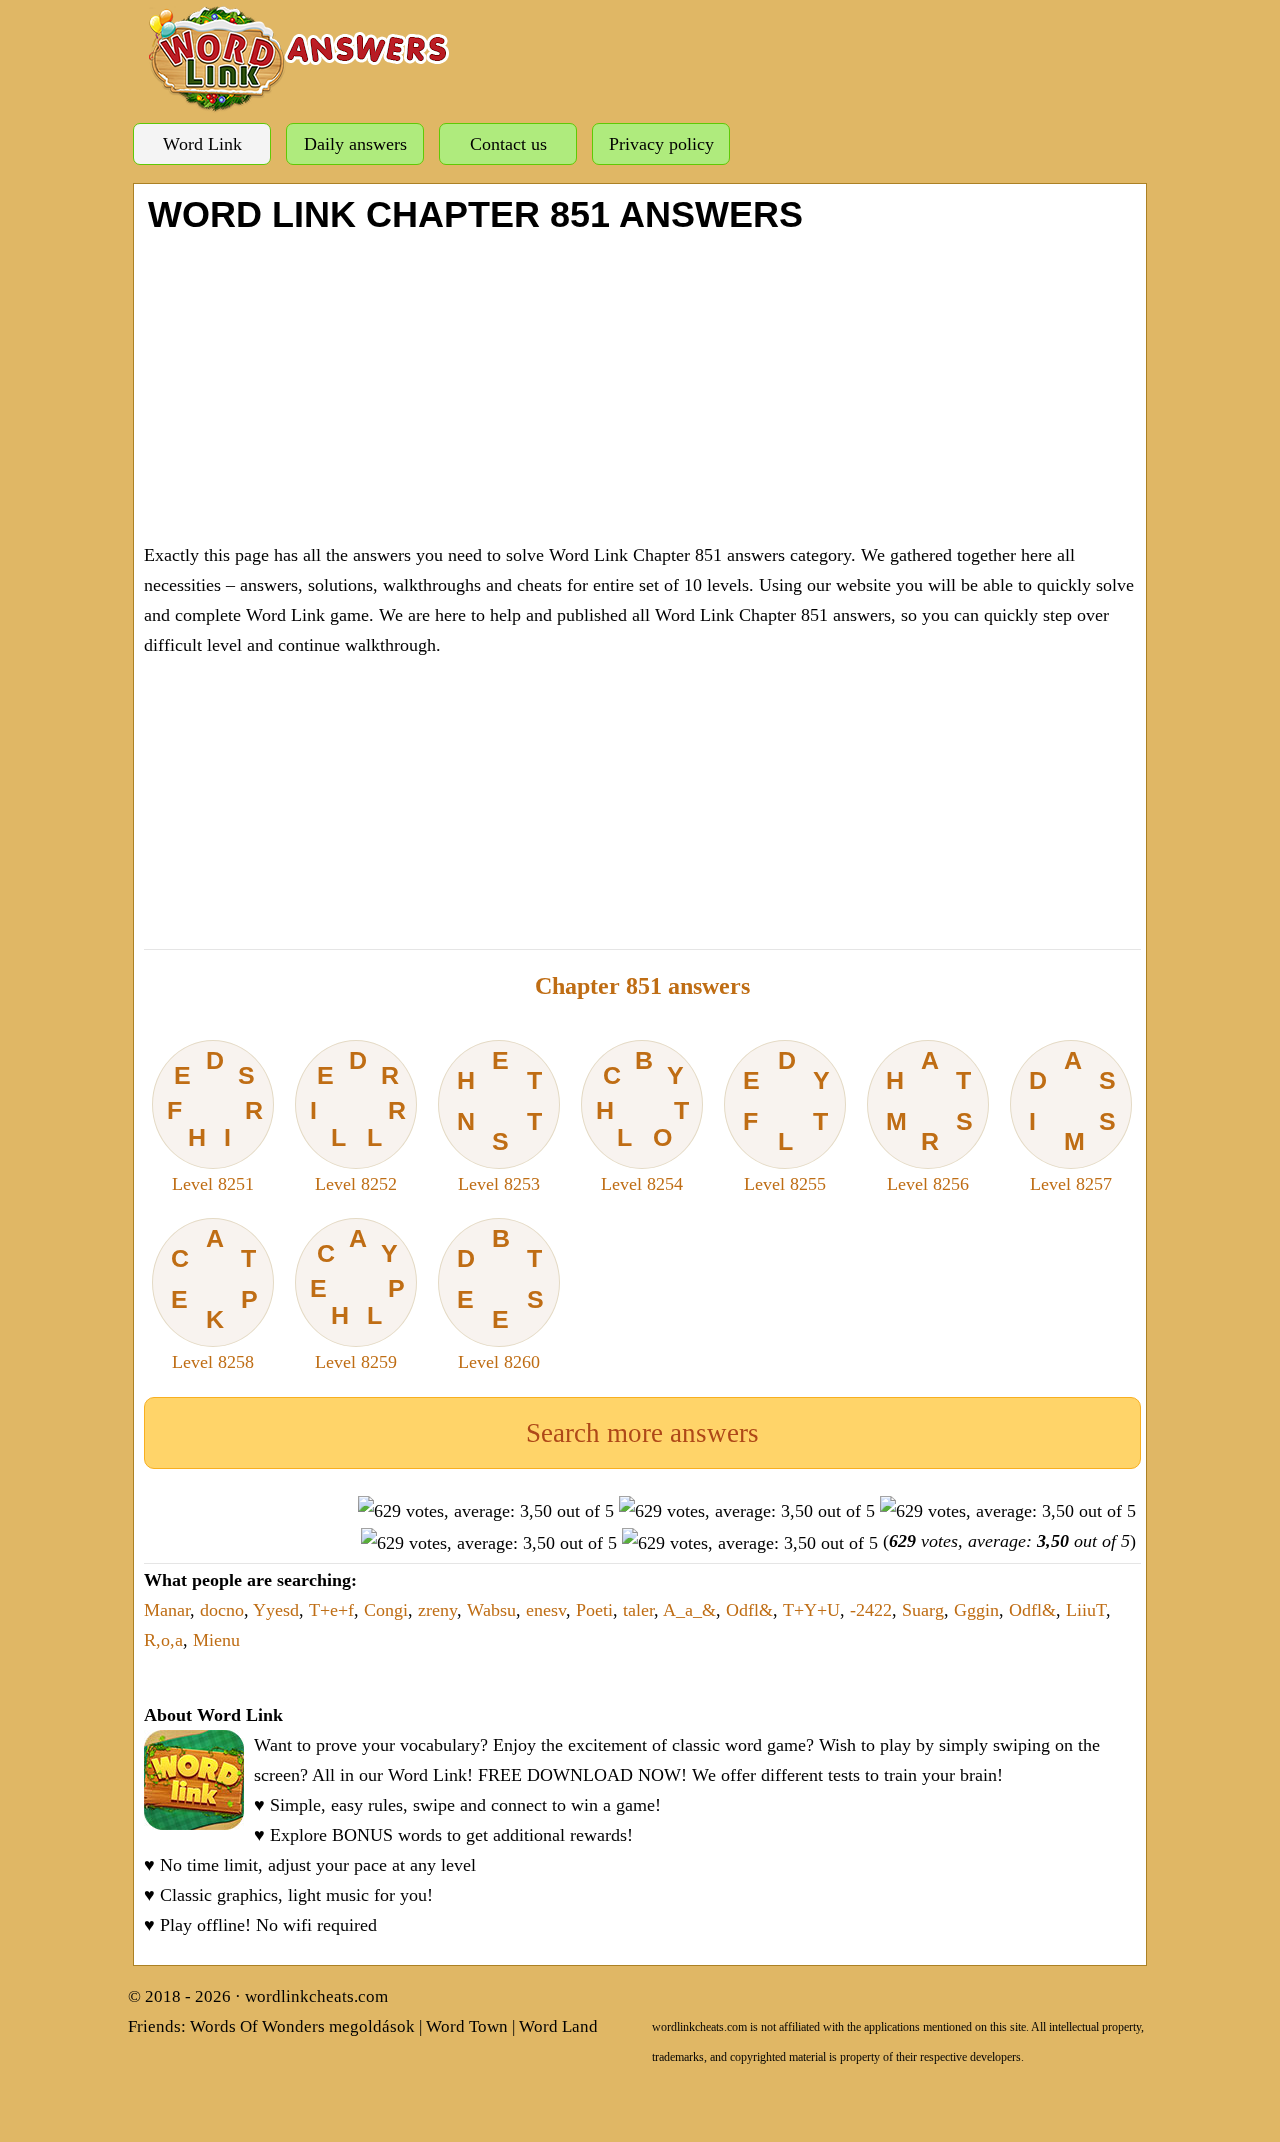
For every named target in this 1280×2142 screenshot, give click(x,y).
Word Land (558, 2026)
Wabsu (491, 1610)
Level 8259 (358, 1298)
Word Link (202, 144)
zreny (437, 1610)
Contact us (508, 144)
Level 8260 (500, 1298)
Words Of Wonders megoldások (302, 2026)
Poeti (594, 1610)
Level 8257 (1072, 1120)
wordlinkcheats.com (316, 1996)
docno (222, 1610)
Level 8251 (215, 1120)
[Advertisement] (642, 385)
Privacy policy (661, 144)
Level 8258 (214, 1298)
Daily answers (355, 144)
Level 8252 (358, 1120)
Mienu (216, 1640)
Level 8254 (643, 1120)
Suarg (923, 1610)
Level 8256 (929, 1120)
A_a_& (689, 1610)
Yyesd (276, 1610)
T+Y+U (811, 1610)
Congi (386, 1610)
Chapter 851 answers (642, 986)
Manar (167, 1610)
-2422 (871, 1610)
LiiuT (1086, 1610)
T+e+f (331, 1610)
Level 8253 (499, 1120)
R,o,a (163, 1640)
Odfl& (749, 1610)
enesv (546, 1610)
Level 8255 (786, 1120)
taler (638, 1610)
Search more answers (642, 1433)
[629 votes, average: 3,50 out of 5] (486, 1511)
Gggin (976, 1610)
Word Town (467, 2026)
